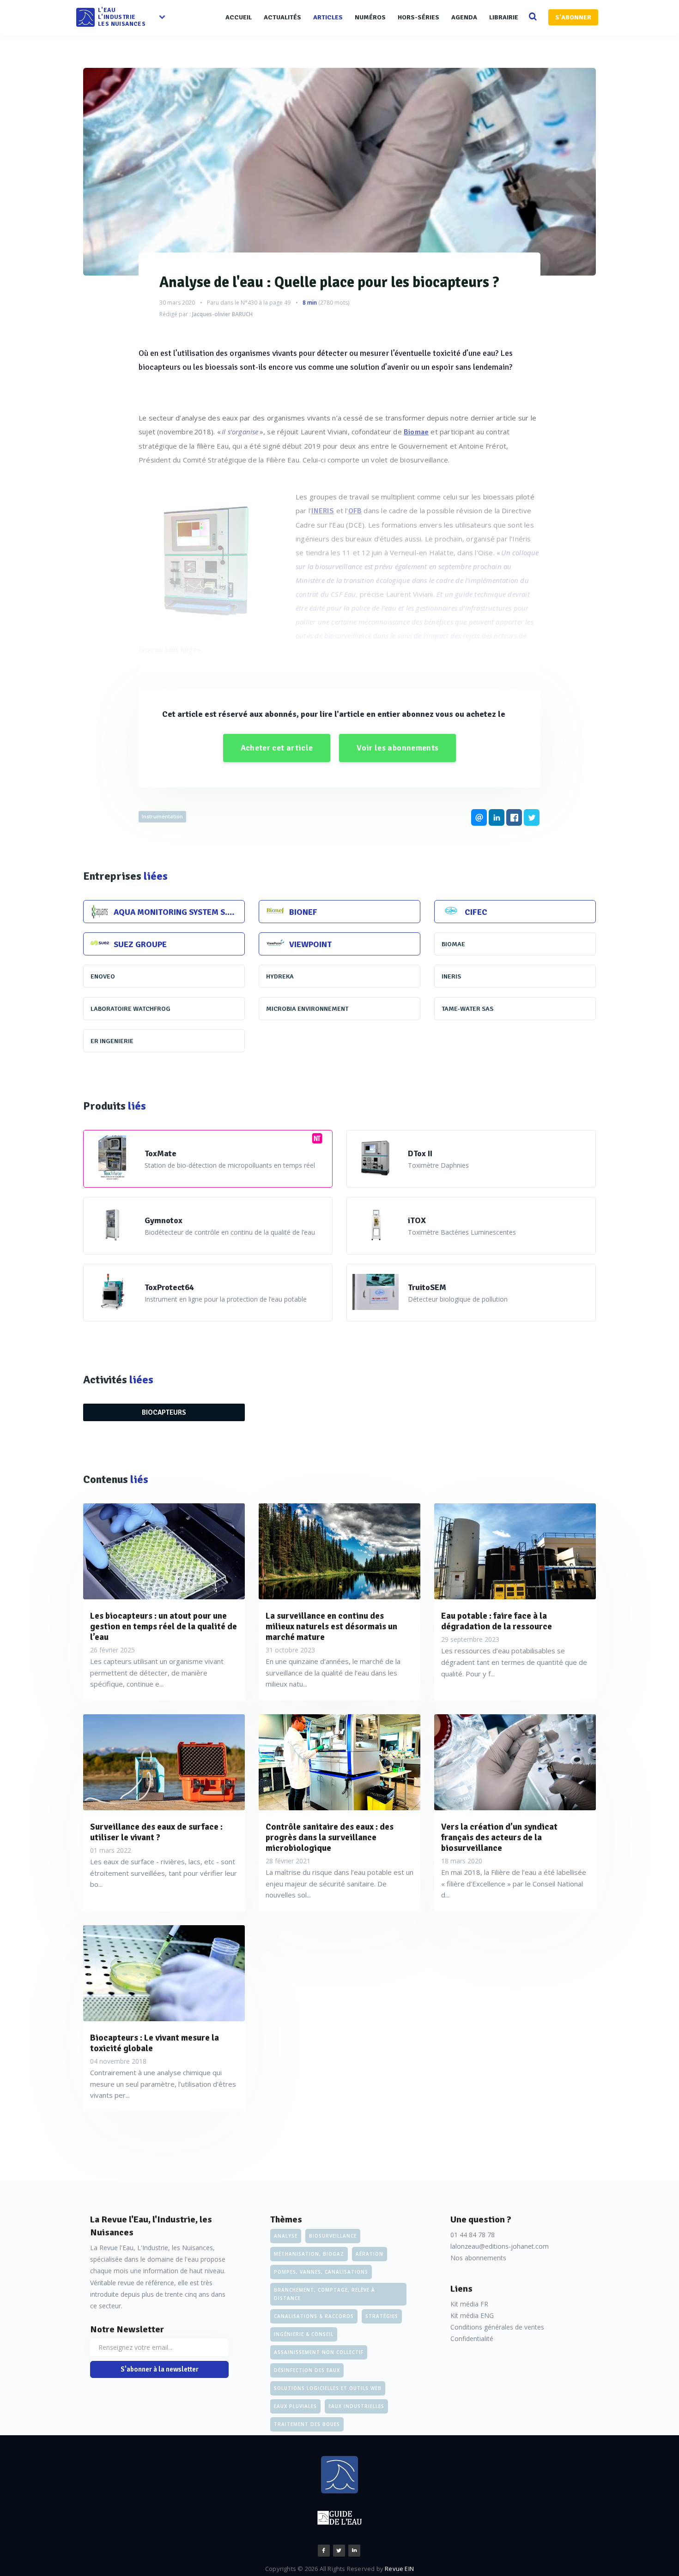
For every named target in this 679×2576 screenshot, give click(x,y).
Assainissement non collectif (319, 2352)
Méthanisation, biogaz (309, 2254)
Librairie (504, 17)
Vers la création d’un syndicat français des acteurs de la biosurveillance (499, 1837)
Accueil (239, 17)
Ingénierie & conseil (304, 2334)
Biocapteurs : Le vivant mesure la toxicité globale (155, 2043)
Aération (370, 2254)
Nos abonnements (478, 2258)
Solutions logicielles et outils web (328, 2388)
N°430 (249, 303)
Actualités (282, 17)
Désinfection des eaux (307, 2370)
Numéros (370, 17)
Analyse (286, 2236)
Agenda (464, 17)
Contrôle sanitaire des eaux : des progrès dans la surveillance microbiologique (330, 1837)
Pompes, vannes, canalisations (321, 2272)
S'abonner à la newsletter (160, 2369)
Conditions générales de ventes (497, 2327)
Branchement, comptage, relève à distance (324, 2294)
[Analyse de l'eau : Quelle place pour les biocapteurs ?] (339, 172)
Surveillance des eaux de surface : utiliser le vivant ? (156, 1832)
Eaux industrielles (356, 2406)
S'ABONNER (573, 17)
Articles (328, 17)
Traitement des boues (307, 2424)
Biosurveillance (333, 2236)
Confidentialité (472, 2339)
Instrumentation (162, 816)
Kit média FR (469, 2304)
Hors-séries (418, 17)
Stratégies (382, 2316)
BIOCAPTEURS (164, 1412)
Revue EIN (399, 2569)
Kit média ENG (472, 2315)
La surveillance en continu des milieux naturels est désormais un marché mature (331, 1627)
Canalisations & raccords (314, 2316)
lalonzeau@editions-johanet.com (500, 2246)
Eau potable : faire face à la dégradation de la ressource (497, 1621)
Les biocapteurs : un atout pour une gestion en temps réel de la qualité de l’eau (164, 1627)
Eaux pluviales (295, 2406)
